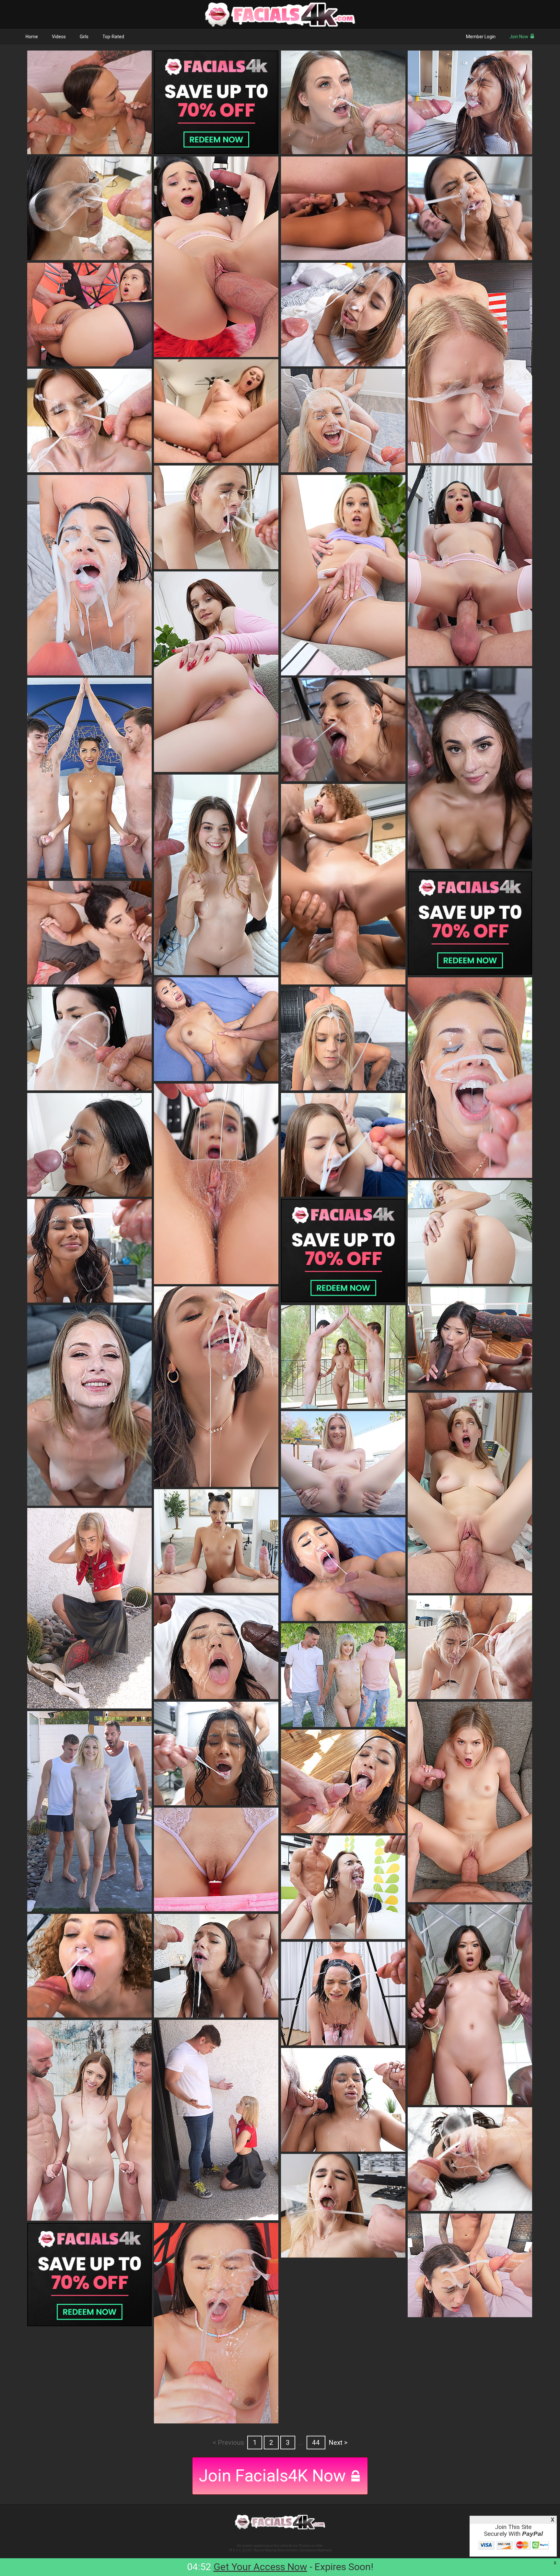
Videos (59, 37)
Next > (338, 2443)
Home (32, 37)
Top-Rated (113, 37)
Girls (84, 37)
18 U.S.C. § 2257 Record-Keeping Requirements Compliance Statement (280, 2550)
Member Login (481, 37)
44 (316, 2443)
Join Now (519, 37)
